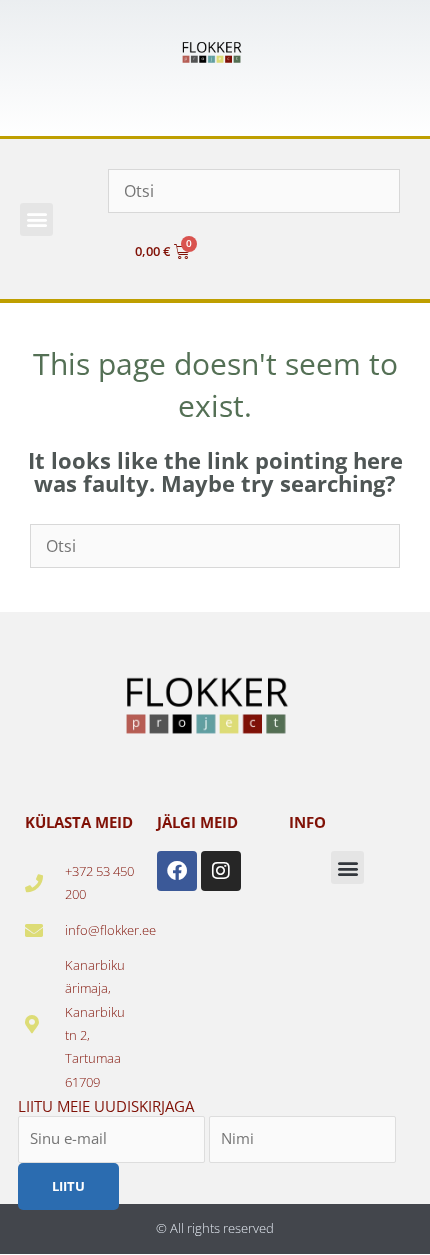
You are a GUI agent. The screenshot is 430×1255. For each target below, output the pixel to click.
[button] (36, 219)
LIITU (68, 1186)
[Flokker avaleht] (215, 52)
